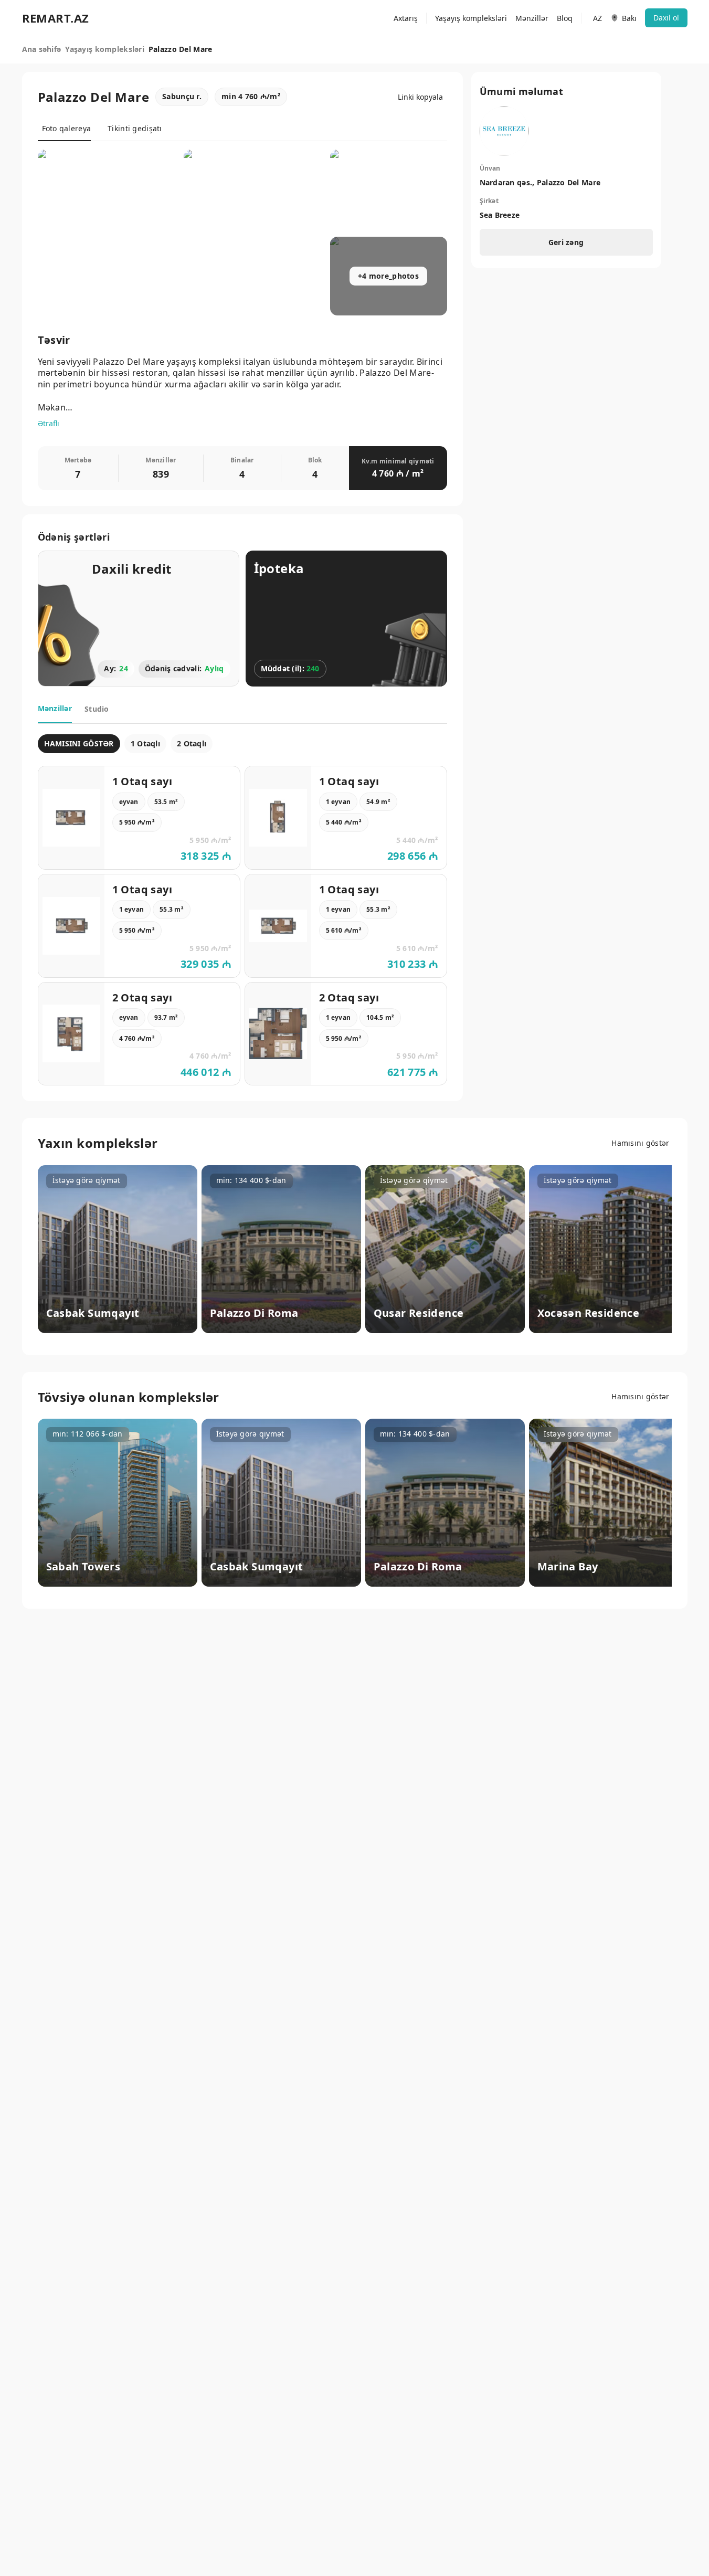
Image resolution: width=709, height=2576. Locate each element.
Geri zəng (566, 242)
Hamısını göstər (640, 1143)
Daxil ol (666, 18)
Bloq (565, 18)
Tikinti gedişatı (135, 128)
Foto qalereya (67, 128)
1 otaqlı (145, 743)
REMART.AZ (56, 18)
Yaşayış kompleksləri (471, 18)
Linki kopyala (420, 97)
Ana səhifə (42, 49)
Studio (97, 709)
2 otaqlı (192, 743)
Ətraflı (49, 423)
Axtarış (406, 18)
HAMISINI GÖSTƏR (79, 743)
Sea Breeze (500, 215)
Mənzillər (532, 18)
